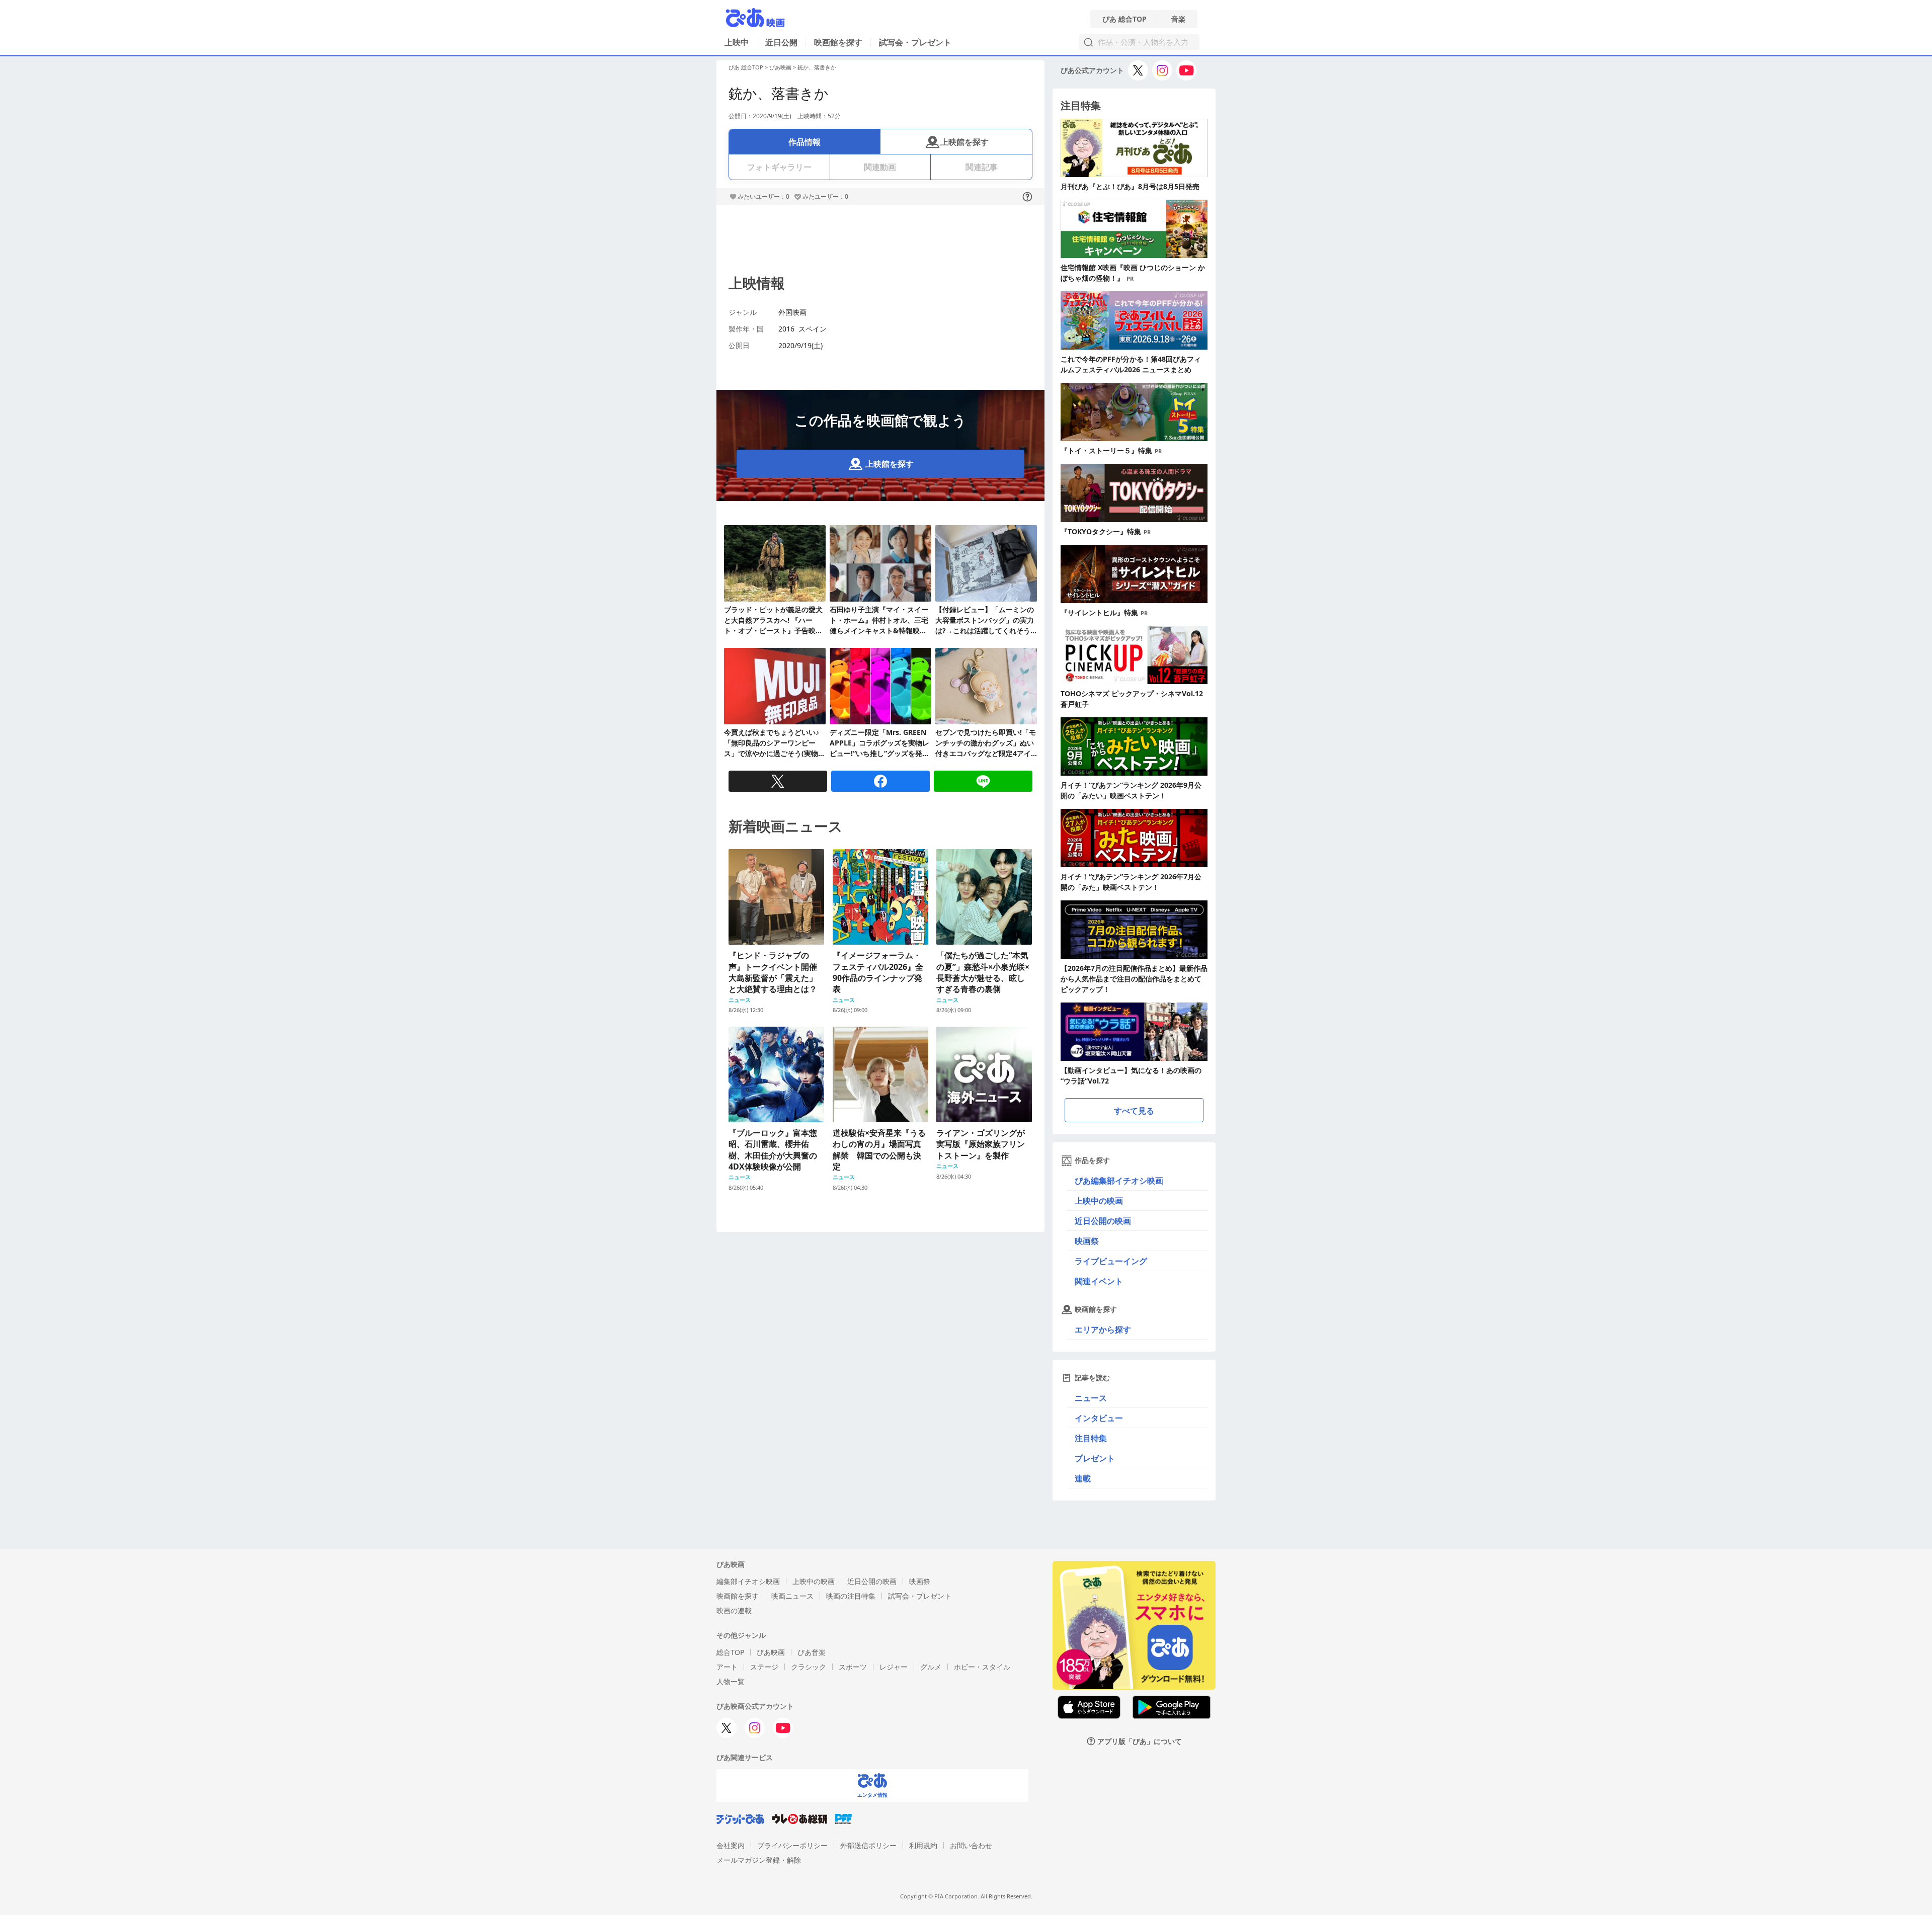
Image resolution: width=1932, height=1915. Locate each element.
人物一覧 (731, 1681)
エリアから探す (1103, 1329)
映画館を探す (838, 42)
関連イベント (1099, 1281)
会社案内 (731, 1845)
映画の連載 (734, 1610)
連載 (1083, 1478)
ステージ (764, 1667)
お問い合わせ (971, 1845)
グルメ (931, 1667)
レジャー (894, 1667)
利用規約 (923, 1845)
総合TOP (730, 1652)
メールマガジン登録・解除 (759, 1860)
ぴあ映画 (780, 67)
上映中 (737, 42)
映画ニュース (792, 1596)
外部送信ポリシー (868, 1845)
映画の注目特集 (851, 1596)
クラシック (809, 1667)
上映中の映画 (1099, 1201)
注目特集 (1091, 1438)
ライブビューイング (1111, 1261)
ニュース (1091, 1398)
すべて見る (1134, 1111)
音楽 (1178, 19)
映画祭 (1087, 1241)
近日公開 (781, 42)
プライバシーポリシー (792, 1845)
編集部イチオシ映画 (748, 1581)
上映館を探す (964, 142)
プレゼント (1095, 1458)
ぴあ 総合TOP (1124, 19)
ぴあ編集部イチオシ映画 (1119, 1181)
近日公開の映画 (1103, 1221)
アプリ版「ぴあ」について (1140, 1741)
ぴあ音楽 (812, 1652)
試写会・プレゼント (915, 42)
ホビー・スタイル (982, 1667)
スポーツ (853, 1667)
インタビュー (1099, 1418)
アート (727, 1667)
